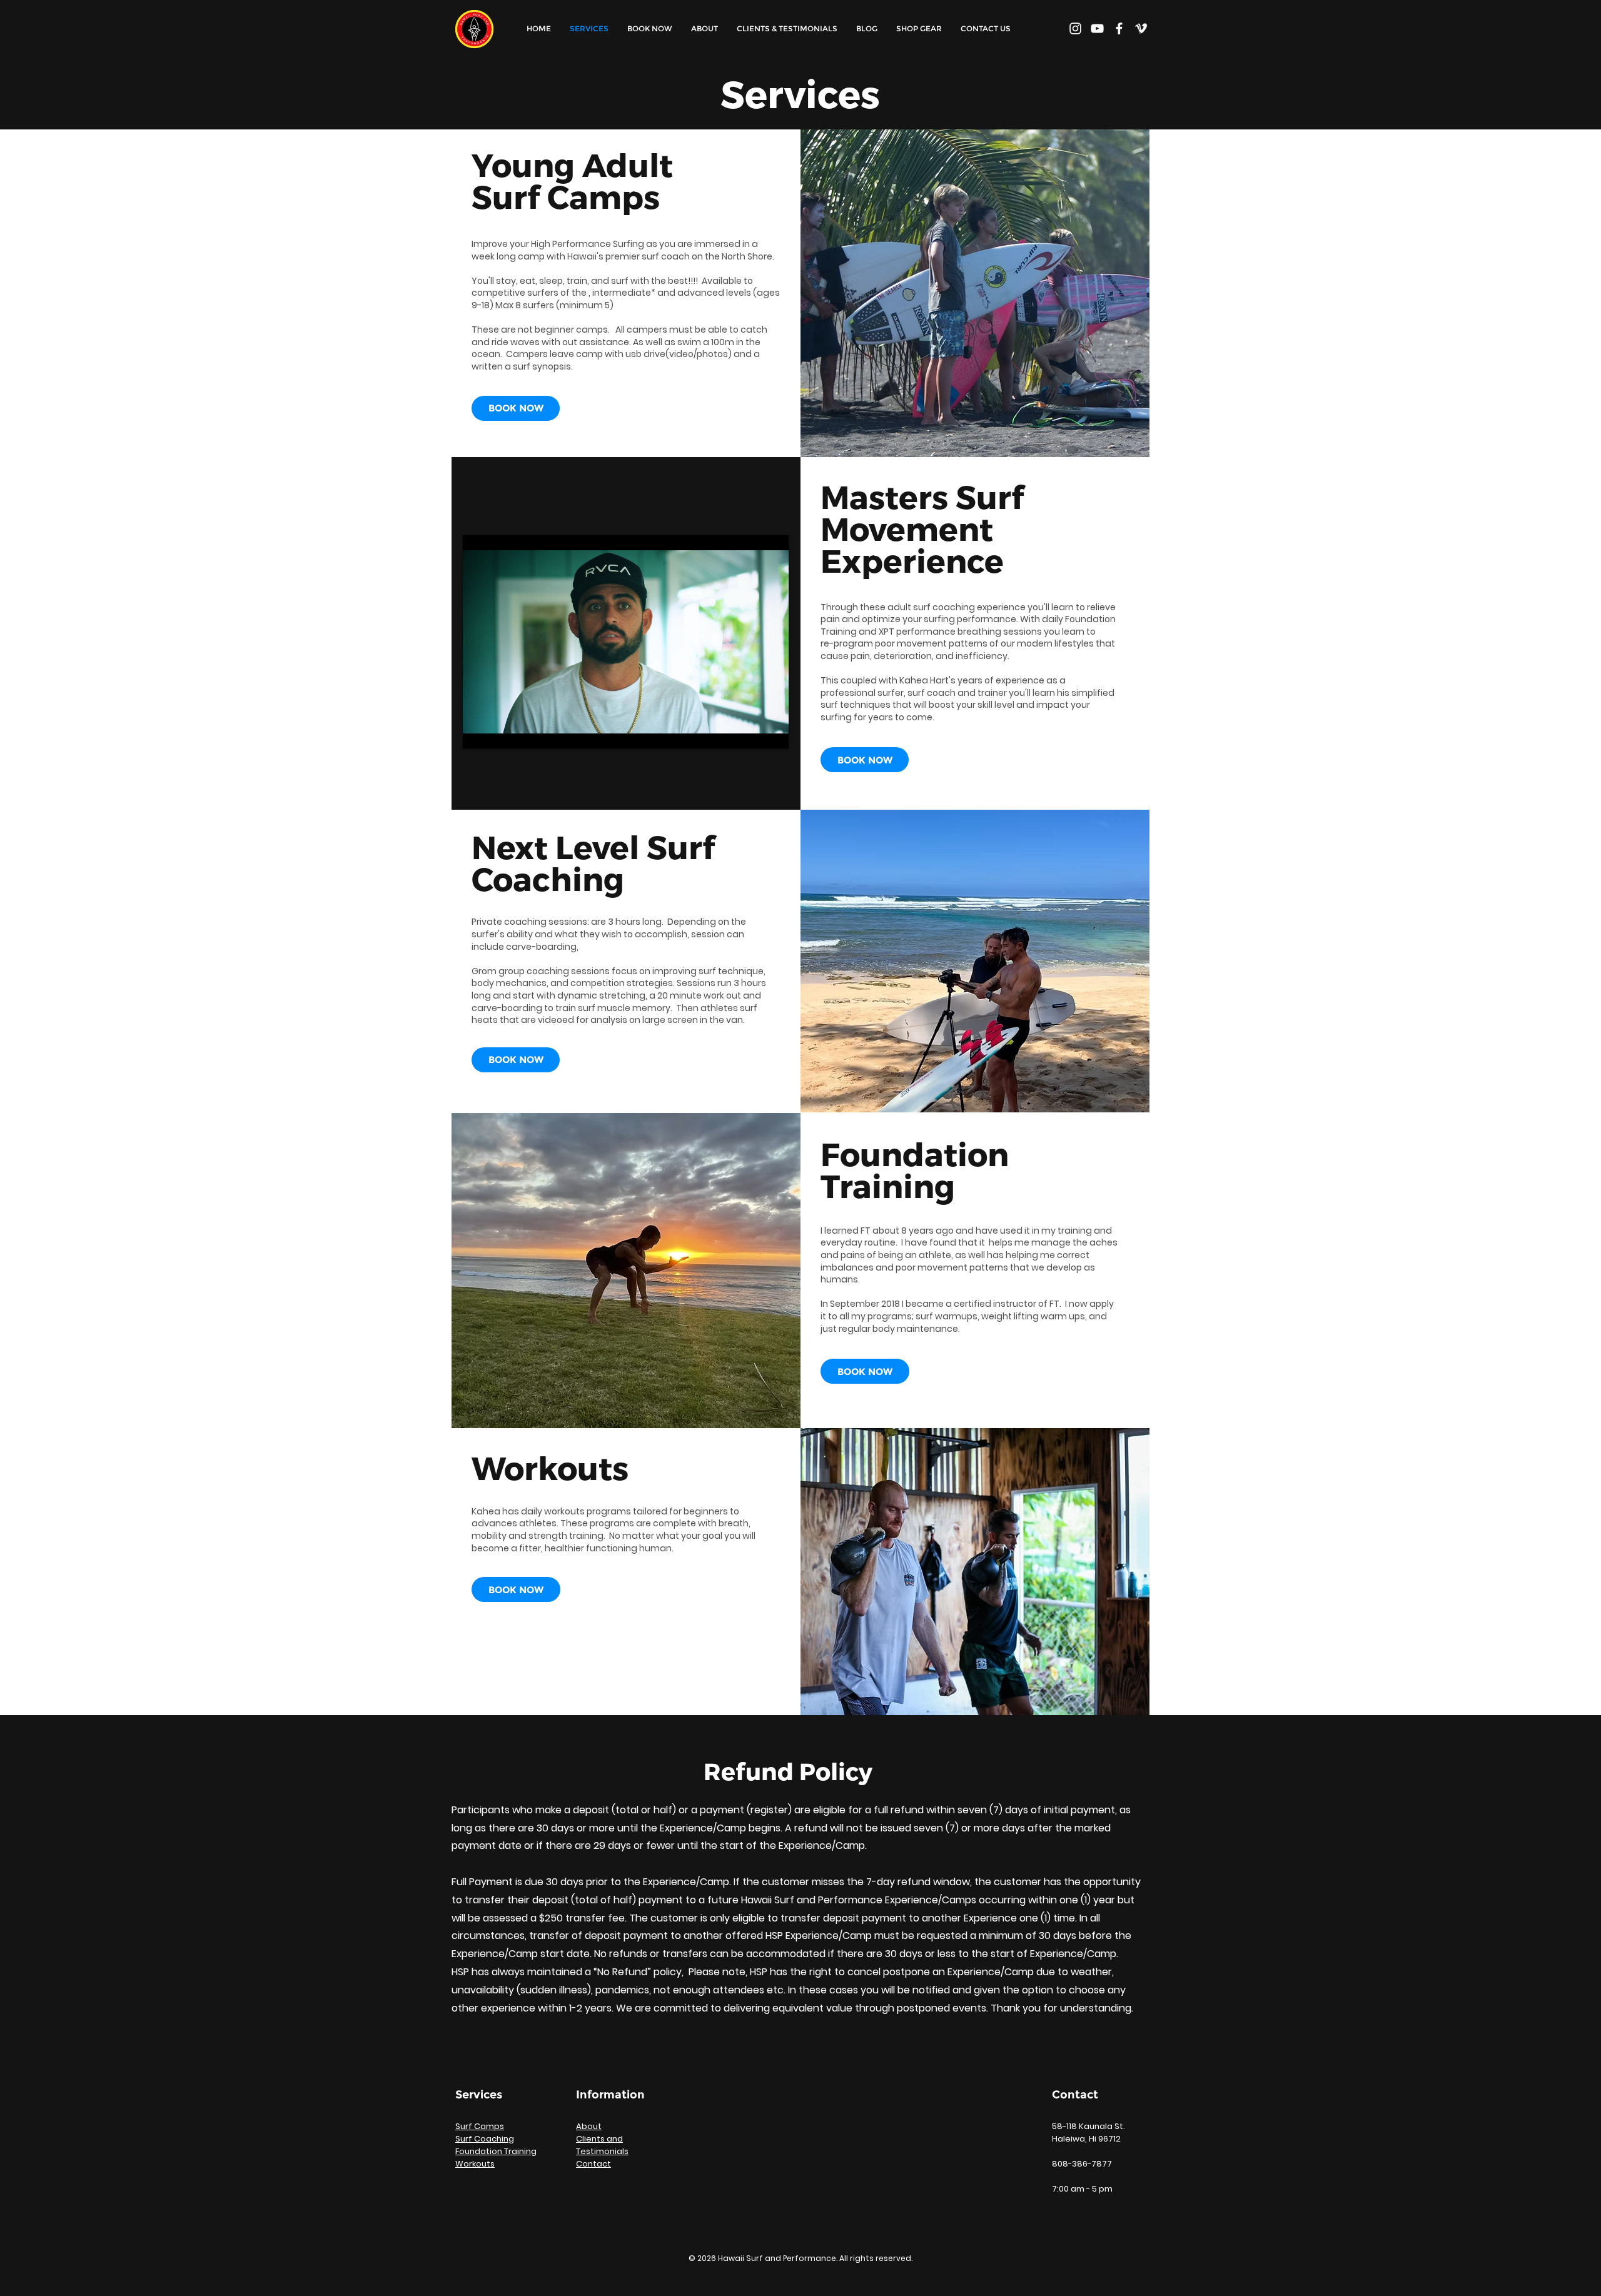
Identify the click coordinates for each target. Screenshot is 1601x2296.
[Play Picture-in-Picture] (750, 732)
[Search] (1136, 29)
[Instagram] (1075, 28)
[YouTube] (1097, 28)
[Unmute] (500, 732)
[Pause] (479, 732)
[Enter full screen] (772, 732)
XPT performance (917, 632)
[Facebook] (1119, 28)
